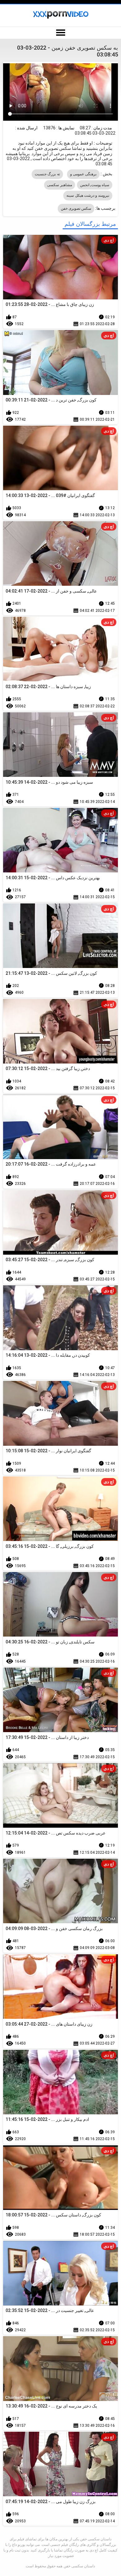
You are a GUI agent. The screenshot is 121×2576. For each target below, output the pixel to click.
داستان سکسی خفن (79, 2566)
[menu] (60, 33)
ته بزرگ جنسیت (47, 174)
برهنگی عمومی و (83, 174)
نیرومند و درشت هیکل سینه (88, 195)
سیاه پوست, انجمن (95, 185)
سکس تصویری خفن (76, 208)
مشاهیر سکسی (59, 185)
